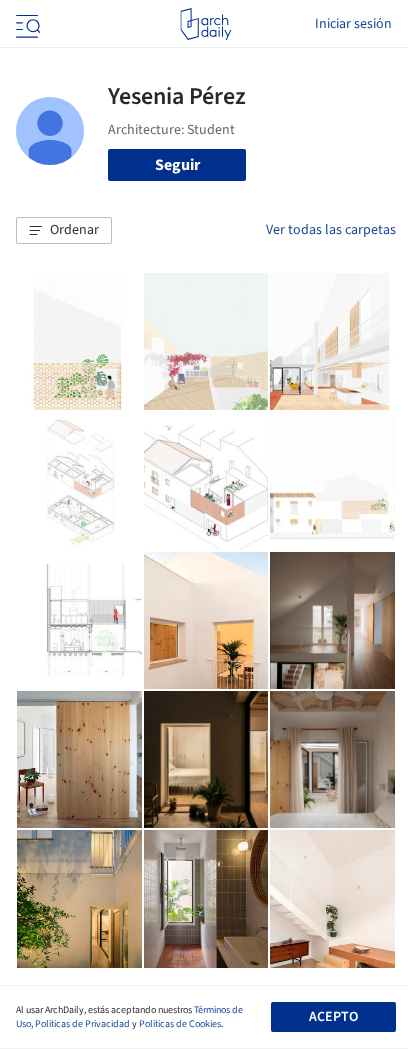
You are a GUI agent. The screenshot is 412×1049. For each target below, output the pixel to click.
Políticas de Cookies (180, 1024)
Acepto (333, 1017)
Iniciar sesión (353, 24)
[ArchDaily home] (205, 24)
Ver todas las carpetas (331, 230)
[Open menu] (26, 24)
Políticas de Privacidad (82, 1024)
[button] (64, 231)
